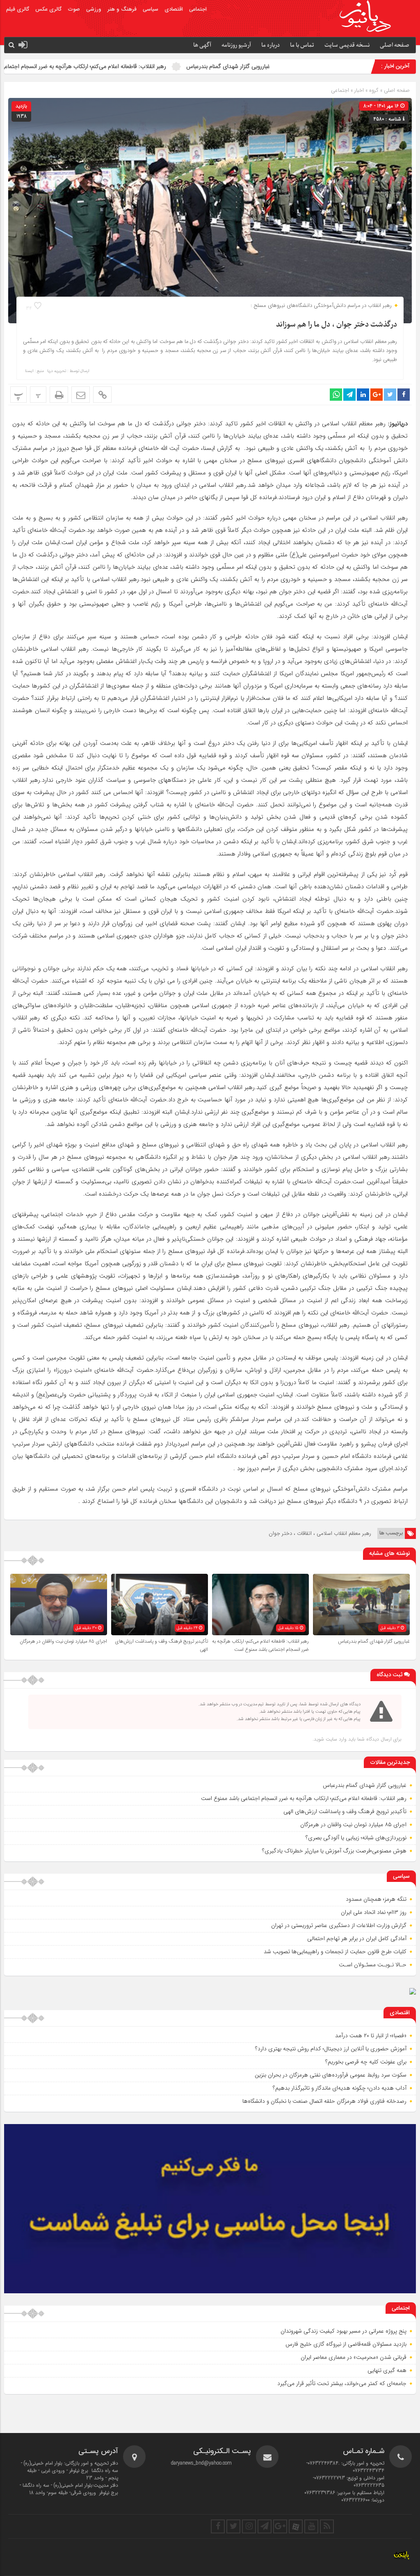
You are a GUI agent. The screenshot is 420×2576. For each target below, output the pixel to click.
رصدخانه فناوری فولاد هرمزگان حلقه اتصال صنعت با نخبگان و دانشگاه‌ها (324, 2101)
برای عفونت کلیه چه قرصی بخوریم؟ (366, 2062)
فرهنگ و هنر (122, 9)
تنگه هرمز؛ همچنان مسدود (376, 1899)
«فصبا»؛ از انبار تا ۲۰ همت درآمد (371, 2036)
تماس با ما (302, 45)
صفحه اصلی (395, 45)
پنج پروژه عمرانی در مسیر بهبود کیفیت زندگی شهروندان (344, 2331)
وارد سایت (335, 1739)
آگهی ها (202, 45)
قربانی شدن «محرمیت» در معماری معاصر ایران (354, 2357)
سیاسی (151, 9)
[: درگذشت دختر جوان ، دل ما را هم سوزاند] (81, 395)
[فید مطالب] (327, 2526)
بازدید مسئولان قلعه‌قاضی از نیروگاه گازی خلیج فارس (346, 2344)
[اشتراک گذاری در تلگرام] (349, 395)
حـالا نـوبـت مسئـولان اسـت (373, 1965)
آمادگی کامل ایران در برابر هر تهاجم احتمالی (357, 1938)
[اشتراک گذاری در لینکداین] (363, 395)
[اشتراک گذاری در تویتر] (390, 395)
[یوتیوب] (311, 2526)
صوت (74, 9)
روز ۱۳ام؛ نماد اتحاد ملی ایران (374, 1912)
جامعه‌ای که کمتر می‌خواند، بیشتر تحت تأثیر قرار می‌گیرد (342, 2383)
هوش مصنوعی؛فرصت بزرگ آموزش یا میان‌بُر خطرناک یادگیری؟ (334, 1851)
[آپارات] (296, 2526)
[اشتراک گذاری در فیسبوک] (404, 395)
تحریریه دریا (57, 371)
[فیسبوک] (218, 2526)
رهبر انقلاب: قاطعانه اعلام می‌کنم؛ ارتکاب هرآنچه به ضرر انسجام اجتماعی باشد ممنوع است (151, 66)
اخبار (359, 90)
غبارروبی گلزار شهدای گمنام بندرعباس (316, 66)
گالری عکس (48, 9)
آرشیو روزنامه (236, 45)
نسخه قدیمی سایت (347, 45)
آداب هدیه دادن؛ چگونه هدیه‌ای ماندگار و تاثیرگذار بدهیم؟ (340, 2088)
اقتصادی (174, 9)
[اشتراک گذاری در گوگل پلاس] (377, 395)
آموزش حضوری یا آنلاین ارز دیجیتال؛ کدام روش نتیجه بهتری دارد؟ (331, 2049)
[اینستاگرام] (249, 2526)
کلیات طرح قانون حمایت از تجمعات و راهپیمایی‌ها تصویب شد (335, 1952)
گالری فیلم (18, 9)
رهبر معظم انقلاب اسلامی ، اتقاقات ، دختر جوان (320, 1533)
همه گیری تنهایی (387, 2370)
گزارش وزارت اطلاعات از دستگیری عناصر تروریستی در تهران (339, 1925)
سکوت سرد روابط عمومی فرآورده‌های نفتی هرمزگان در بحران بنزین (331, 2075)
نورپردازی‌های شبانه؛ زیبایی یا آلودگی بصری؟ (356, 1838)
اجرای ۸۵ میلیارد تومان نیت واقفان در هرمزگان (63, 1641)
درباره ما (270, 45)
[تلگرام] (265, 2526)
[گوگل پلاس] (280, 2526)
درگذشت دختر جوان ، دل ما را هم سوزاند (337, 325)
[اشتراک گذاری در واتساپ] (336, 395)
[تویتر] (233, 2526)
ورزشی (94, 9)
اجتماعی (198, 9)
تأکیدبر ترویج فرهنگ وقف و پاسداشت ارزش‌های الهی (345, 1811)
